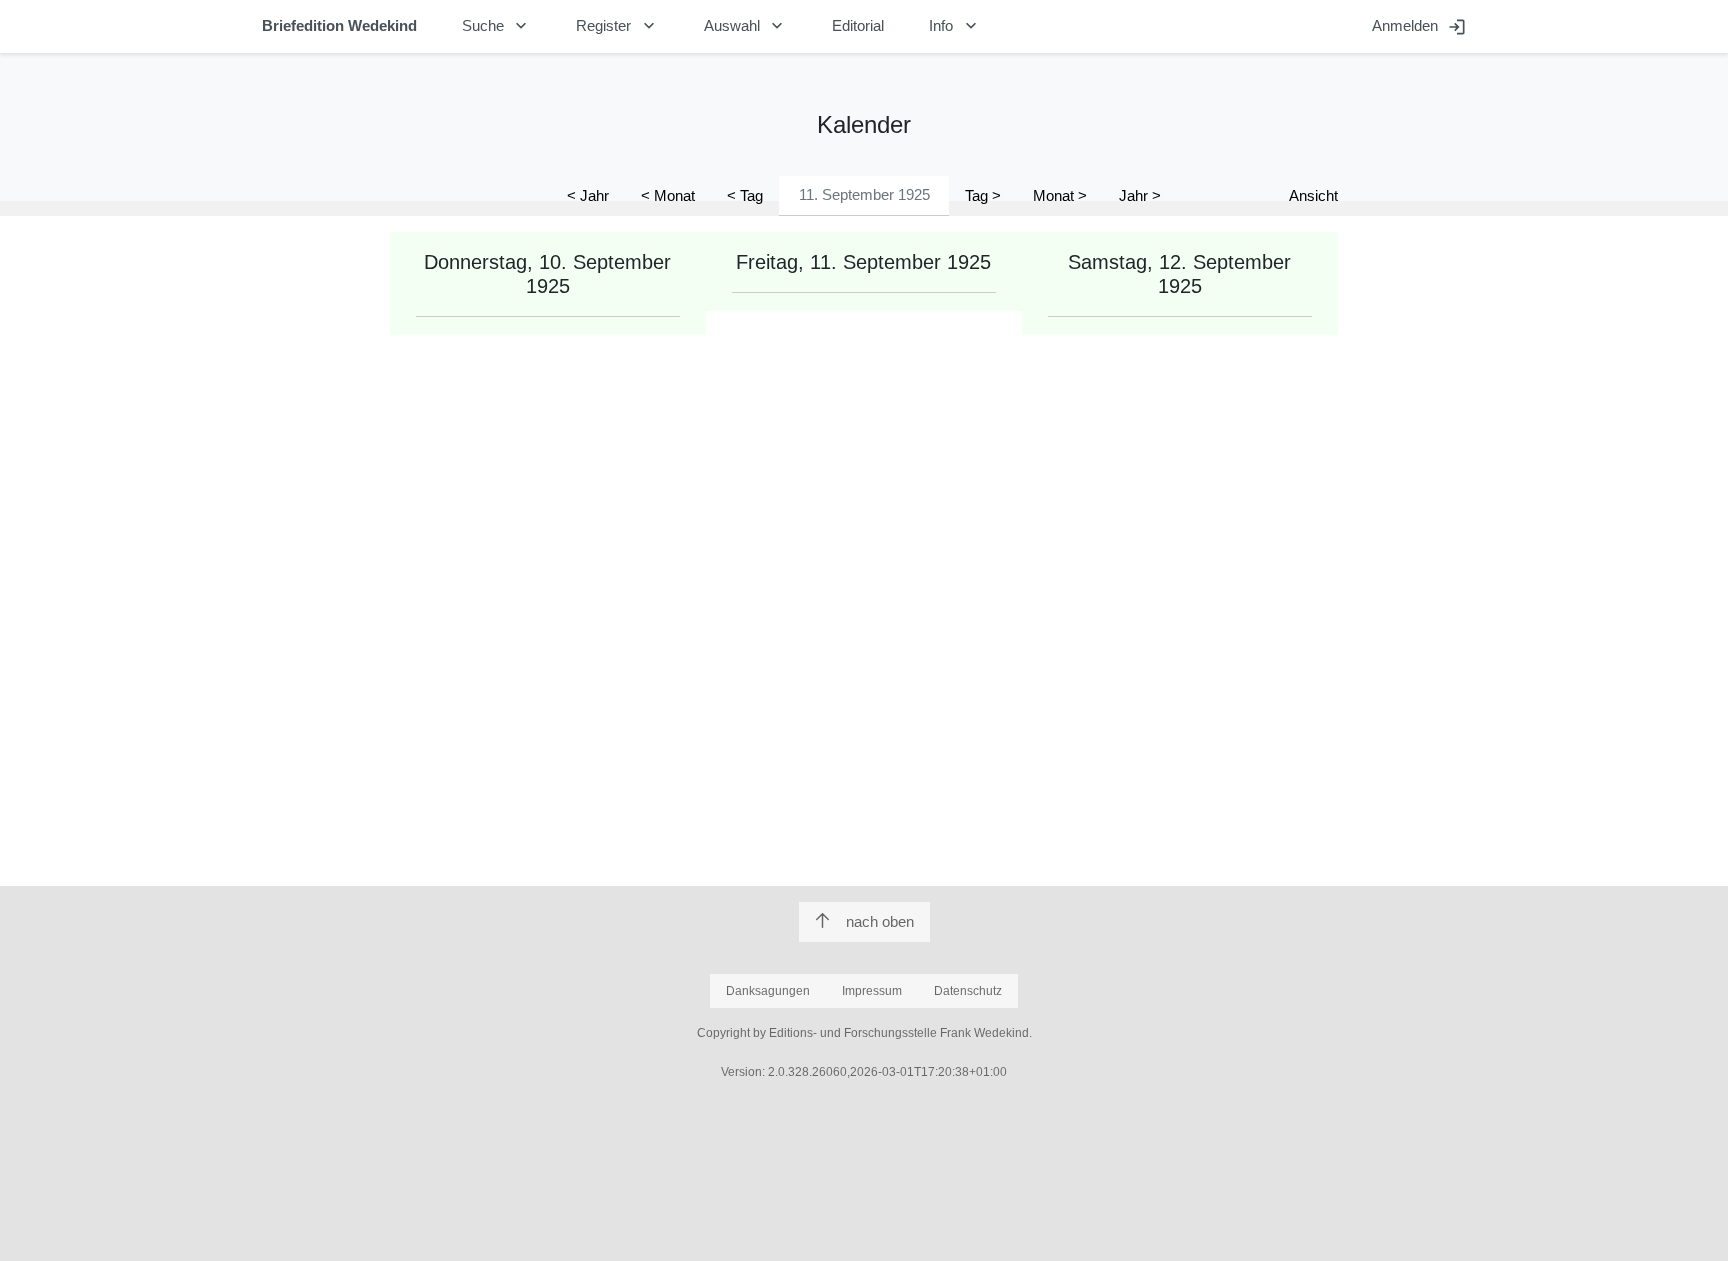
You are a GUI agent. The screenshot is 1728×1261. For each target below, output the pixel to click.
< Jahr (588, 195)
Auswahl (746, 26)
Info (955, 26)
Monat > (1060, 195)
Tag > (983, 195)
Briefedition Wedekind (339, 25)
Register (617, 26)
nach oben (880, 921)
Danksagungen (768, 991)
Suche (497, 26)
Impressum (872, 991)
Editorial (858, 25)
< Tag (745, 195)
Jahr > (1140, 195)
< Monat (668, 195)
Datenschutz (968, 991)
